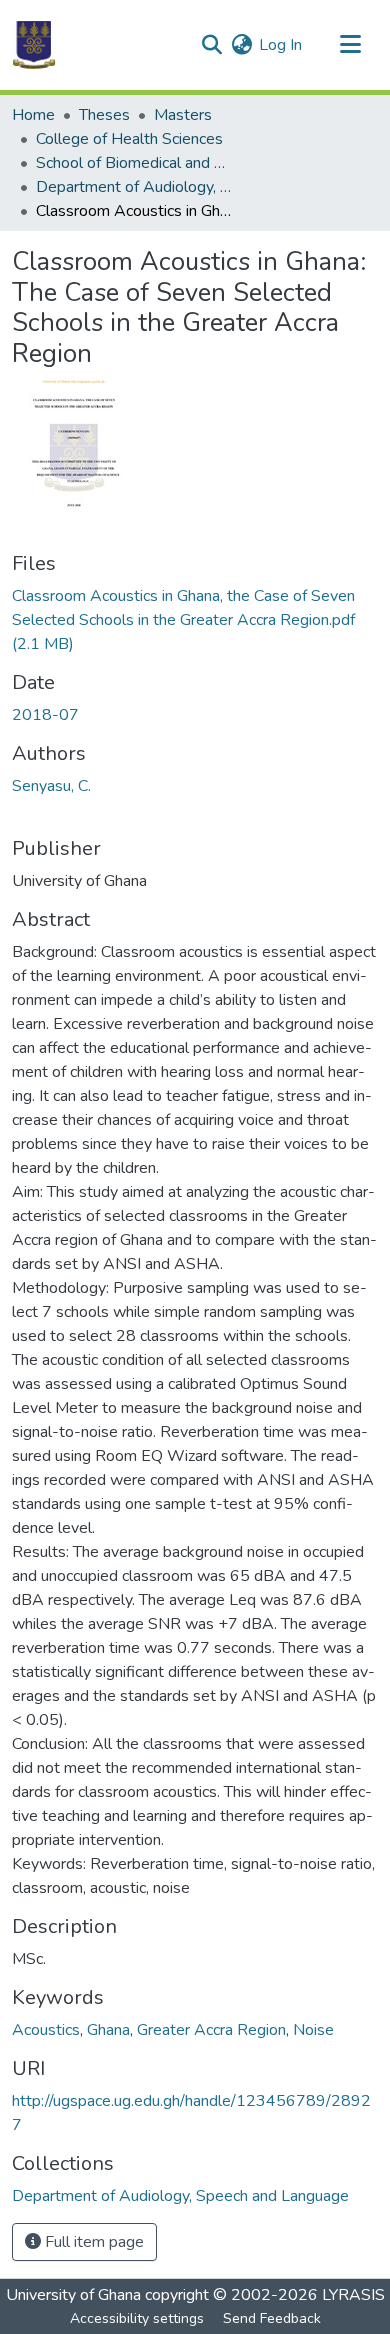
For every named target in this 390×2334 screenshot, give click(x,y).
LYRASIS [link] (353, 2295)
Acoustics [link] (46, 2030)
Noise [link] (313, 2030)
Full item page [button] (92, 2242)
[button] (34, 45)
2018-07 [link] (45, 715)
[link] (195, 620)
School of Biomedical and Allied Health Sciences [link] (136, 163)
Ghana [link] (108, 2030)
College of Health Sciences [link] (129, 139)
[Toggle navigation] (350, 45)
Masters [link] (183, 115)
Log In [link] (280, 45)
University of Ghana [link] (73, 2295)
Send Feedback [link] (272, 2318)
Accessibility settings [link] (137, 2318)
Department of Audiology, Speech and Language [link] (136, 187)
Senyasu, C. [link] (51, 786)
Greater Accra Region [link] (211, 2030)
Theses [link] (104, 115)
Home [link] (33, 115)
